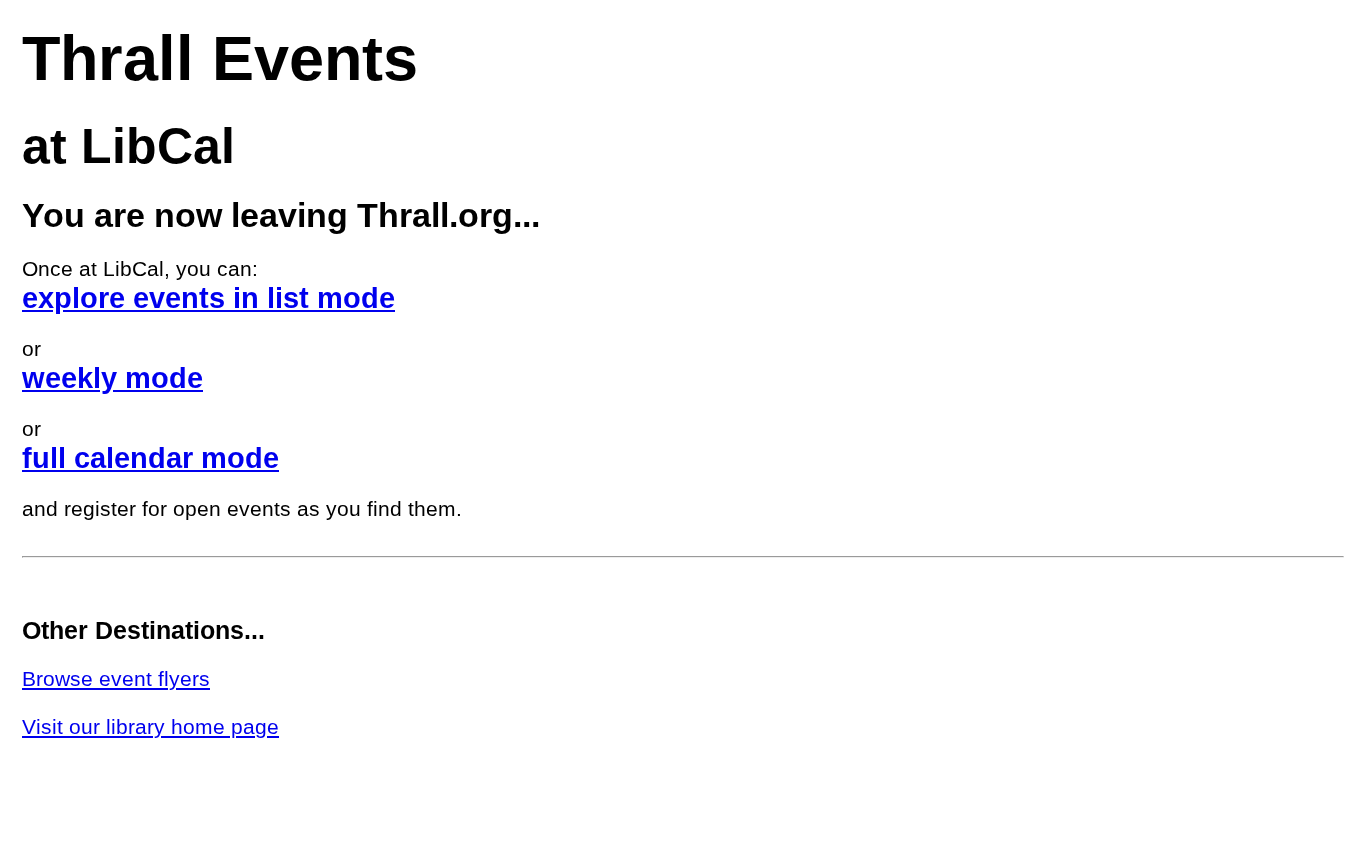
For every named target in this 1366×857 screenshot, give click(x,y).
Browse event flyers (116, 678)
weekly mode (112, 377)
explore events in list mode (208, 297)
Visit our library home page (150, 726)
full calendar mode (150, 457)
